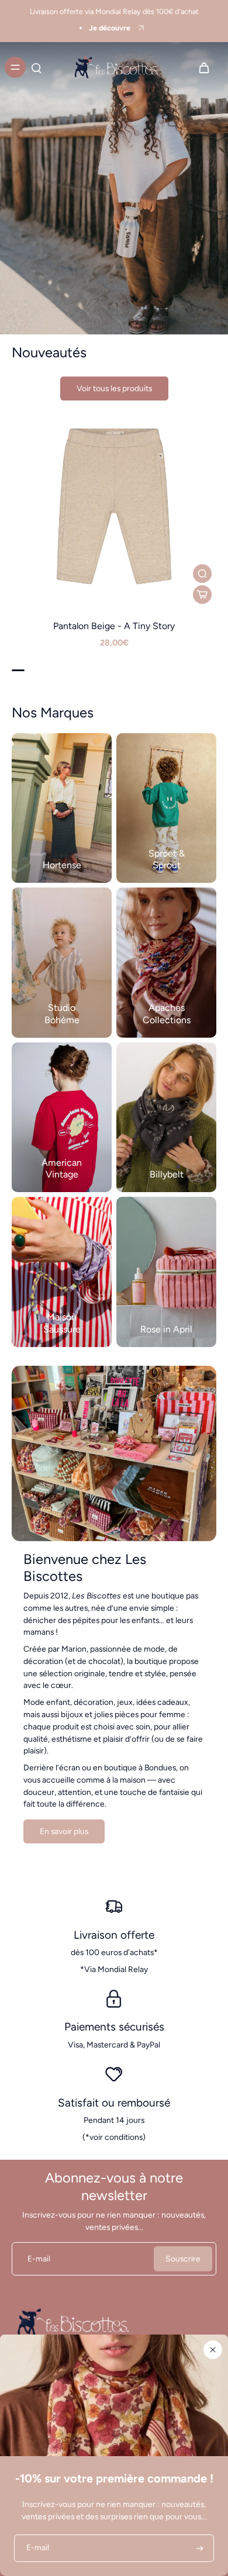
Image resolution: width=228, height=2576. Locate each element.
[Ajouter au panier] (202, 595)
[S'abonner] (199, 2548)
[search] (36, 67)
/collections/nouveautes (44, 47)
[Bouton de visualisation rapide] (202, 574)
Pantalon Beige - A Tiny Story (114, 626)
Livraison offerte (114, 1935)
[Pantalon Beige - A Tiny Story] (114, 506)
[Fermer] (213, 2350)
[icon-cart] (203, 67)
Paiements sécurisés (114, 2027)
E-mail (39, 2259)
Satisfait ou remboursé (114, 2103)
